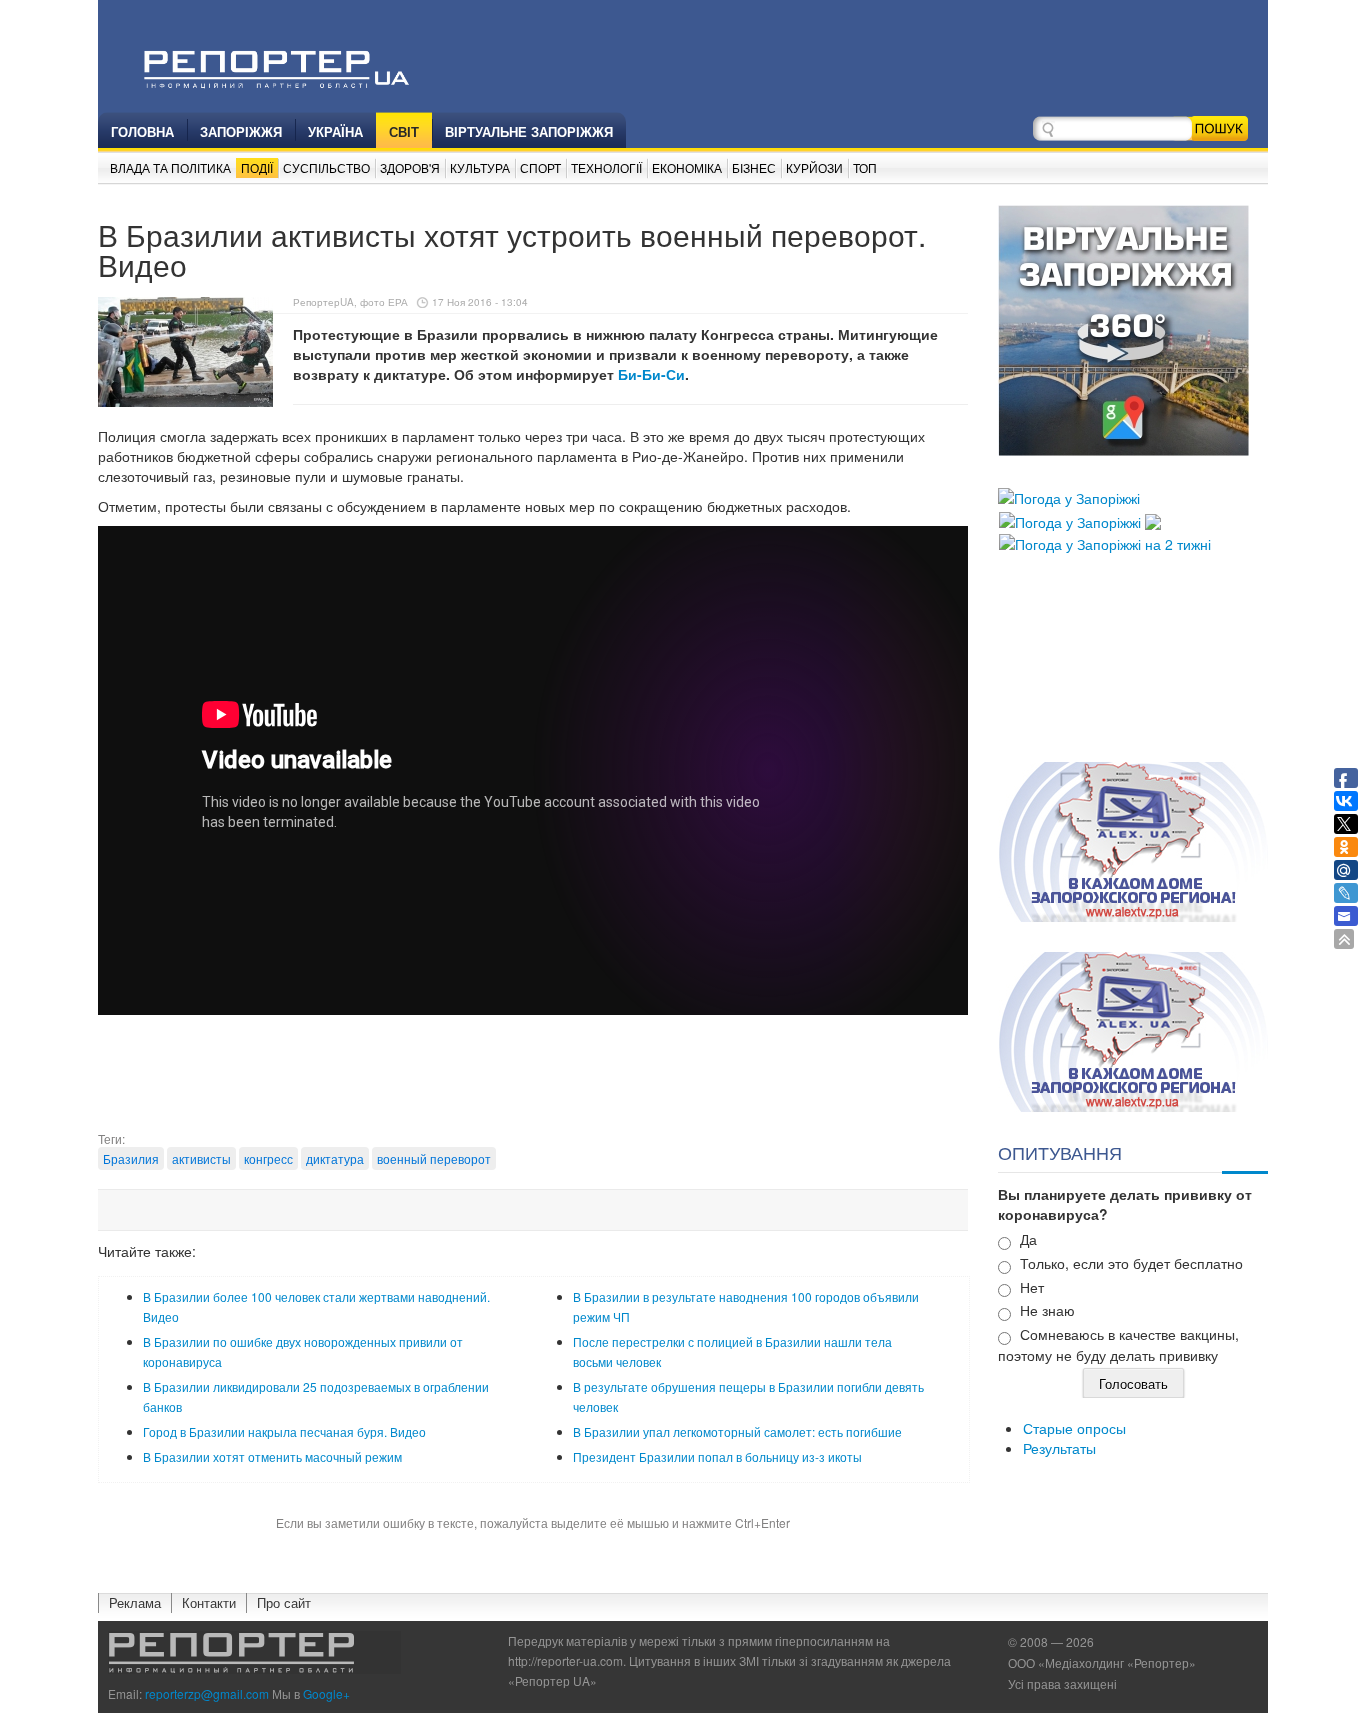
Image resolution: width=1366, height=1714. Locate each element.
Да (1028, 1239)
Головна (142, 131)
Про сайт (284, 1602)
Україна (335, 131)
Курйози (814, 167)
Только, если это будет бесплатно (1131, 1263)
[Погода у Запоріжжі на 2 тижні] (1105, 542)
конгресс (268, 1158)
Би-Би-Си (651, 374)
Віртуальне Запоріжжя (529, 131)
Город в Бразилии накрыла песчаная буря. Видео (284, 1431)
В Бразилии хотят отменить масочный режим (272, 1456)
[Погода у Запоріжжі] (1069, 496)
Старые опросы (1074, 1428)
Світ (404, 131)
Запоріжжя (241, 131)
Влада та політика (170, 167)
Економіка (687, 167)
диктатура (335, 1158)
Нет (1032, 1287)
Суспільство (326, 167)
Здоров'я (410, 167)
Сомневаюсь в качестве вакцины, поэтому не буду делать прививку (1118, 1344)
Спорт (540, 167)
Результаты (1059, 1448)
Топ (865, 167)
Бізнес (754, 167)
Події (257, 167)
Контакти (209, 1602)
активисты (201, 1158)
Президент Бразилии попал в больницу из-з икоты (717, 1456)
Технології (606, 167)
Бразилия (131, 1158)
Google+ (326, 1693)
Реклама (135, 1602)
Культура (480, 167)
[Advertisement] (533, 1080)
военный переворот (434, 1158)
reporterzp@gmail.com (207, 1693)
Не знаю (1047, 1310)
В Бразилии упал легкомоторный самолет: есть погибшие (737, 1431)
